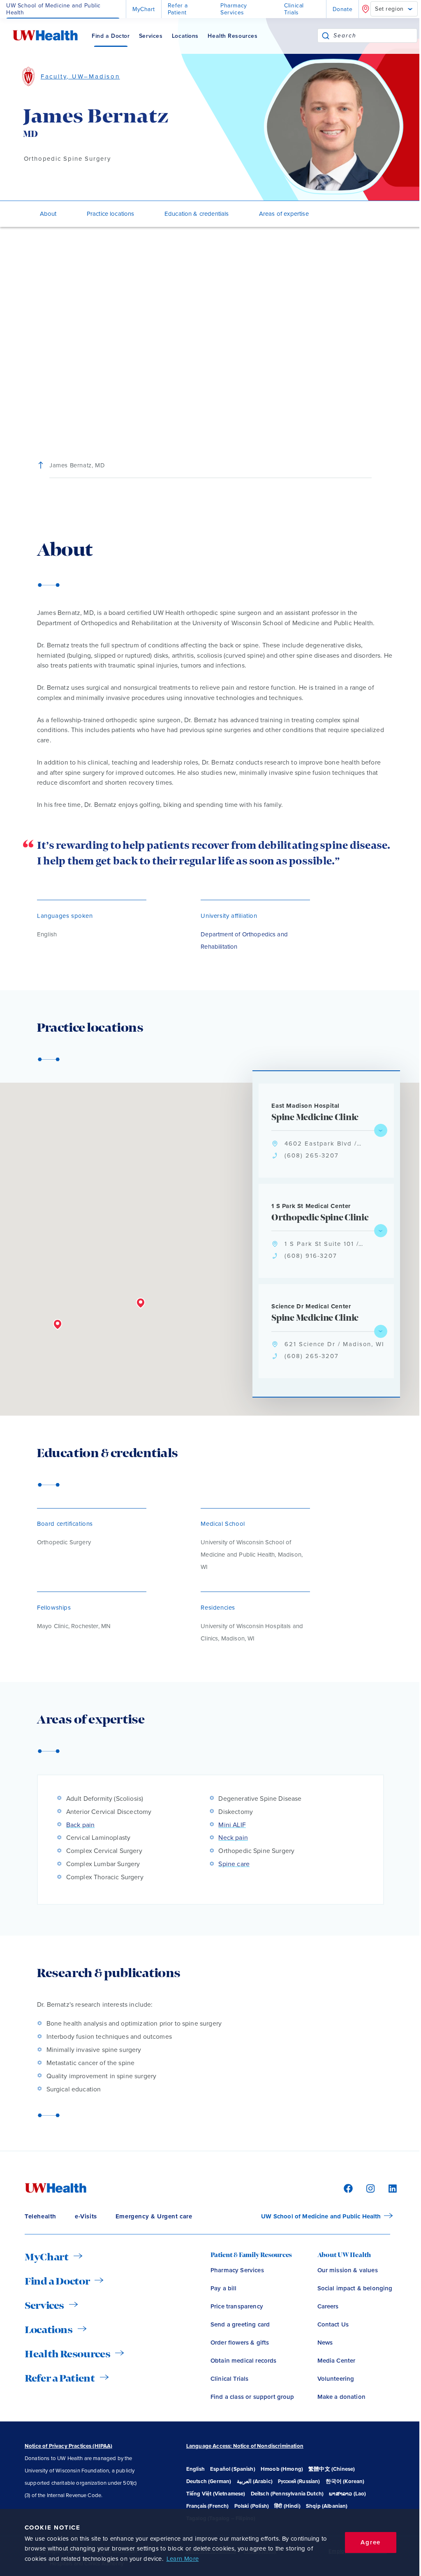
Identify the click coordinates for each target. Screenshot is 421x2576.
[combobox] (375, 36)
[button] (141, 1303)
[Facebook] (347, 2188)
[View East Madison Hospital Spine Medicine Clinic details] (381, 1130)
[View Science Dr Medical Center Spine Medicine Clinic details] (381, 1331)
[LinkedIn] (388, 2188)
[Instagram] (369, 2188)
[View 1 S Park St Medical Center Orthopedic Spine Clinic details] (381, 1231)
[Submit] (326, 36)
